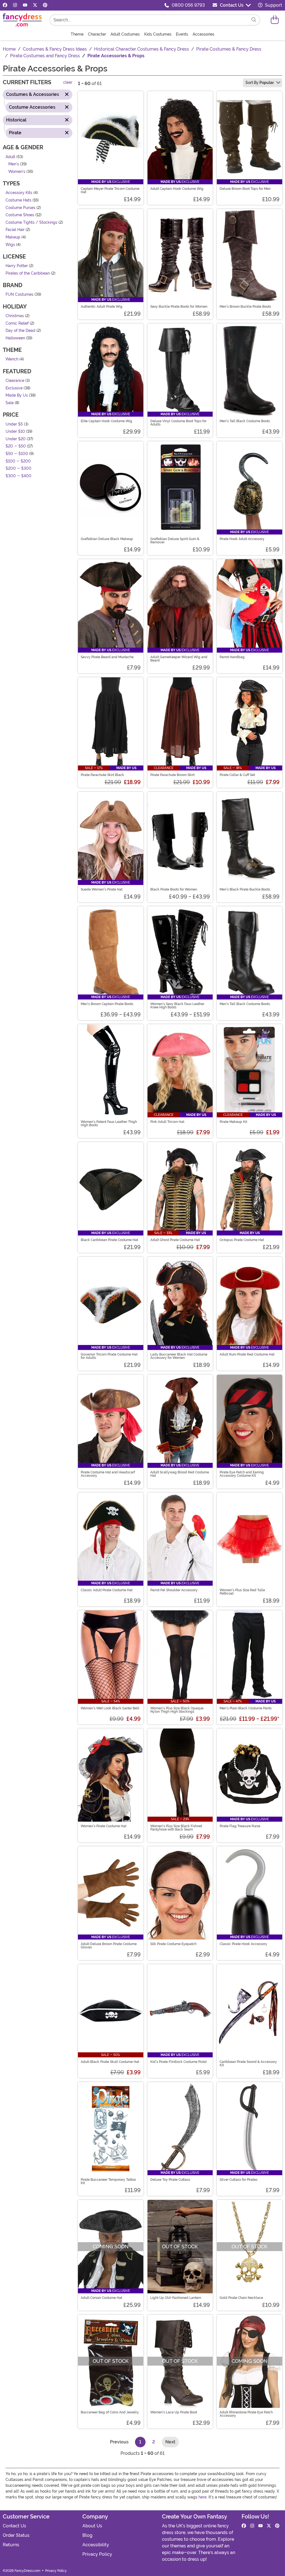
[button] (275, 20)
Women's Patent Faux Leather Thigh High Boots (109, 1123)
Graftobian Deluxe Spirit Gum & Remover (175, 541)
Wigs (10, 244)
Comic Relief (17, 323)
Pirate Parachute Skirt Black (102, 775)
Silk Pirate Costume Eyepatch (173, 1944)
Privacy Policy (97, 2554)
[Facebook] (5, 5)
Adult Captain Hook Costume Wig (177, 189)
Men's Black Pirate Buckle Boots (245, 889)
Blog (87, 2535)
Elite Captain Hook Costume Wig (106, 421)
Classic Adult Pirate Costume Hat (107, 1590)
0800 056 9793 (188, 5)
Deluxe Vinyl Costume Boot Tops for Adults (178, 423)
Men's (14, 164)
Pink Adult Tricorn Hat (167, 1122)
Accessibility (96, 2545)
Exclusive (14, 388)
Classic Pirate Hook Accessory (243, 1944)
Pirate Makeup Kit (233, 1122)
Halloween (15, 338)
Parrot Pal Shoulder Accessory (174, 1590)
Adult (10, 157)
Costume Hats (19, 200)
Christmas (15, 316)
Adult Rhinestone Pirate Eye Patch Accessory (246, 2414)
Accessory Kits (19, 193)
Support (273, 5)
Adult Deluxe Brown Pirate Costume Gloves (109, 1946)
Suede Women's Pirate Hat (102, 889)
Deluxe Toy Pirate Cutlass (170, 2180)
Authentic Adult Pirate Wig (102, 307)
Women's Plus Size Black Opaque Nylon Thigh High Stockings (177, 1710)
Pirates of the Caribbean (28, 273)
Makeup (13, 237)
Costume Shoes (20, 215)
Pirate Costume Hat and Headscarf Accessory (108, 1474)
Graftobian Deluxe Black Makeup (107, 539)
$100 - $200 (18, 461)
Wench (12, 359)
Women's (17, 171)
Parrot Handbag (232, 657)
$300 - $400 (19, 476)
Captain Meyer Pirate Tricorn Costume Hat (110, 190)
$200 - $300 (19, 468)
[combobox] (149, 20)
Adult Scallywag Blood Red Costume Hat (180, 1474)
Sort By (260, 83)
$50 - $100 (17, 453)
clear (68, 82)
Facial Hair (15, 230)
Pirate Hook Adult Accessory (242, 539)
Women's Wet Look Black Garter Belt (110, 1708)
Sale (10, 403)
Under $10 (15, 432)
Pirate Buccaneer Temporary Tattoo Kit (108, 2181)
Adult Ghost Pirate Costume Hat (175, 1240)
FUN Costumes (19, 294)
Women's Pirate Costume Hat (104, 1826)
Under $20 (16, 439)
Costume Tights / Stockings (31, 222)
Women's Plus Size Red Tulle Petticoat (242, 1592)
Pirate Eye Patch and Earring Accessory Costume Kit (242, 1474)
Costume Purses (20, 207)
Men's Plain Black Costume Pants (246, 1708)
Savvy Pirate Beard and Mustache (107, 657)
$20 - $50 (16, 446)
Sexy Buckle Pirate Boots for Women (179, 307)
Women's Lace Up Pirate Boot (174, 2412)
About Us (92, 2526)
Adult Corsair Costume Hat (101, 2298)
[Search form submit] (254, 20)
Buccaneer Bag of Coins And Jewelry (110, 2412)
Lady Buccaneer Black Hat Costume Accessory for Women (179, 1356)
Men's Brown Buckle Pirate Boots (245, 307)
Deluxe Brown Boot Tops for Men (245, 189)
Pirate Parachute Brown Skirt (172, 775)
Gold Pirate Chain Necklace (241, 2298)
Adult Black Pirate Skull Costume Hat (110, 2062)
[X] (35, 5)
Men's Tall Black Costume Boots (245, 421)
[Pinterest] (45, 5)
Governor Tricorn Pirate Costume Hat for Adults (109, 1356)
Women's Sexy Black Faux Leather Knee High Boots (177, 1006)
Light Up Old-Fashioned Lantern (176, 2298)
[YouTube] (25, 5)
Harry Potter (17, 266)
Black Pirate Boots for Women (174, 889)
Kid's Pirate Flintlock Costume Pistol (179, 2062)
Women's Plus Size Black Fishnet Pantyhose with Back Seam (176, 1828)
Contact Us (232, 5)
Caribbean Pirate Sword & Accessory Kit (248, 2063)
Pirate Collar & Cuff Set (237, 775)
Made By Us (17, 395)
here (202, 2497)
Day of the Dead (20, 331)
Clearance (15, 381)
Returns (11, 2545)
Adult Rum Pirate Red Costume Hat (247, 1354)
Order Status (16, 2535)
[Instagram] (15, 5)
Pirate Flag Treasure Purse (240, 1826)
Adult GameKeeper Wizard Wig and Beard (179, 659)
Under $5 (14, 424)
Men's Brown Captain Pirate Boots (107, 1004)
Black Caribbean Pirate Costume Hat (109, 1240)
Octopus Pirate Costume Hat (242, 1240)
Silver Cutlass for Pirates (239, 2180)
